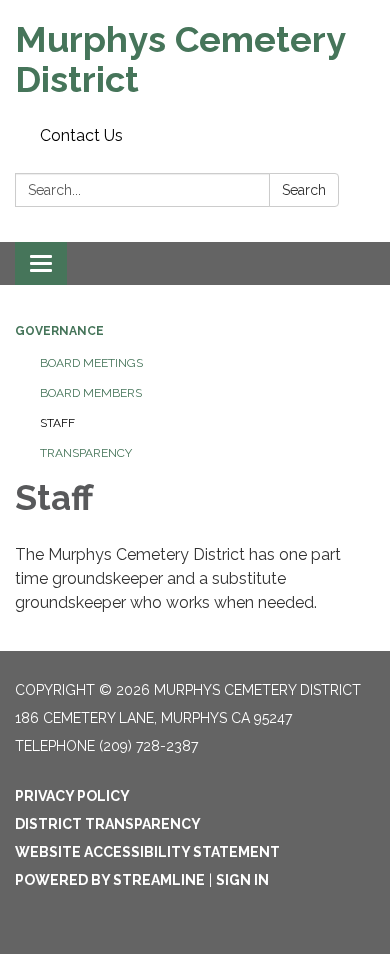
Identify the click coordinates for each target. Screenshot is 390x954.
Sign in (242, 880)
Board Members (91, 393)
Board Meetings (91, 363)
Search (304, 190)
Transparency (86, 453)
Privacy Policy (72, 796)
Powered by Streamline (110, 880)
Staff (57, 423)
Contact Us (81, 135)
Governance (59, 331)
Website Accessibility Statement (147, 852)
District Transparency (108, 824)
